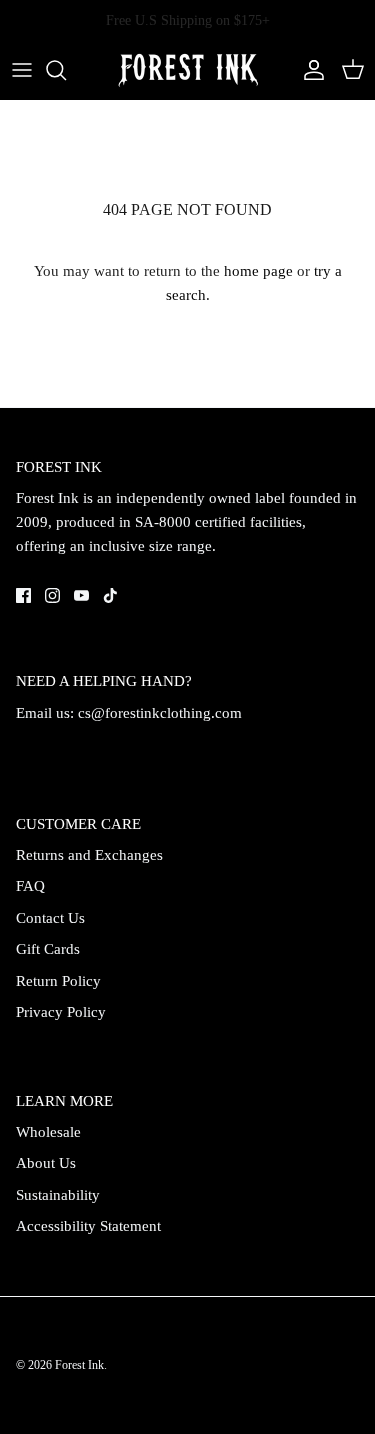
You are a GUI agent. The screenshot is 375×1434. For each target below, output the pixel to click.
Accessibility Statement (88, 1226)
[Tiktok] (110, 595)
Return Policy (58, 981)
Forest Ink (79, 1365)
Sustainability (58, 1195)
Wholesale (48, 1132)
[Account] (309, 70)
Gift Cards (48, 949)
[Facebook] (23, 595)
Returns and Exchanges (89, 855)
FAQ (30, 886)
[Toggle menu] (22, 70)
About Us (46, 1163)
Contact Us (50, 918)
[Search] (66, 70)
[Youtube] (81, 595)
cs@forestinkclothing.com (160, 713)
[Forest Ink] (188, 70)
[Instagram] (52, 595)
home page (258, 271)
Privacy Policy (61, 1012)
